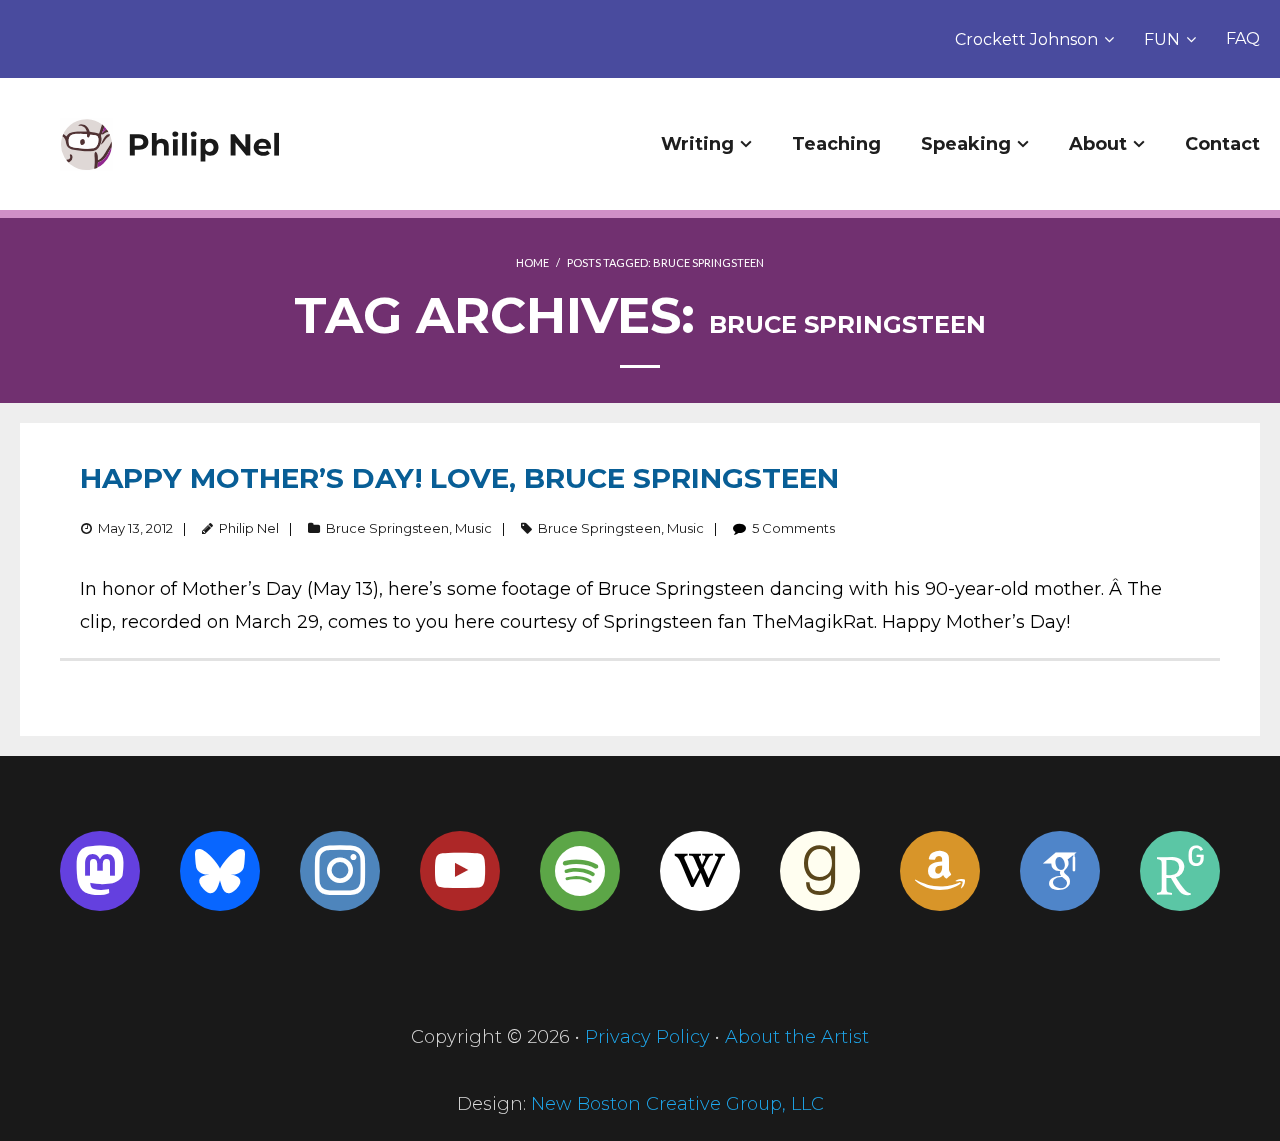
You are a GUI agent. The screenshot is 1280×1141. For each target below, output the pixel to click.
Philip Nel (249, 528)
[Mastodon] (100, 871)
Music (473, 528)
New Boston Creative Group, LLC (677, 1104)
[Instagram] (340, 871)
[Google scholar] (1060, 871)
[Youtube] (460, 871)
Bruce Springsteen (387, 528)
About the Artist (797, 1037)
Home (532, 262)
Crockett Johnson (1026, 39)
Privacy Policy (647, 1037)
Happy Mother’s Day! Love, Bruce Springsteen (459, 478)
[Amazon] (940, 871)
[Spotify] (580, 871)
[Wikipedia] (700, 871)
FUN (1162, 39)
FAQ (1243, 38)
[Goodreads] (820, 871)
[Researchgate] (1180, 871)
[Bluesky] (220, 871)
